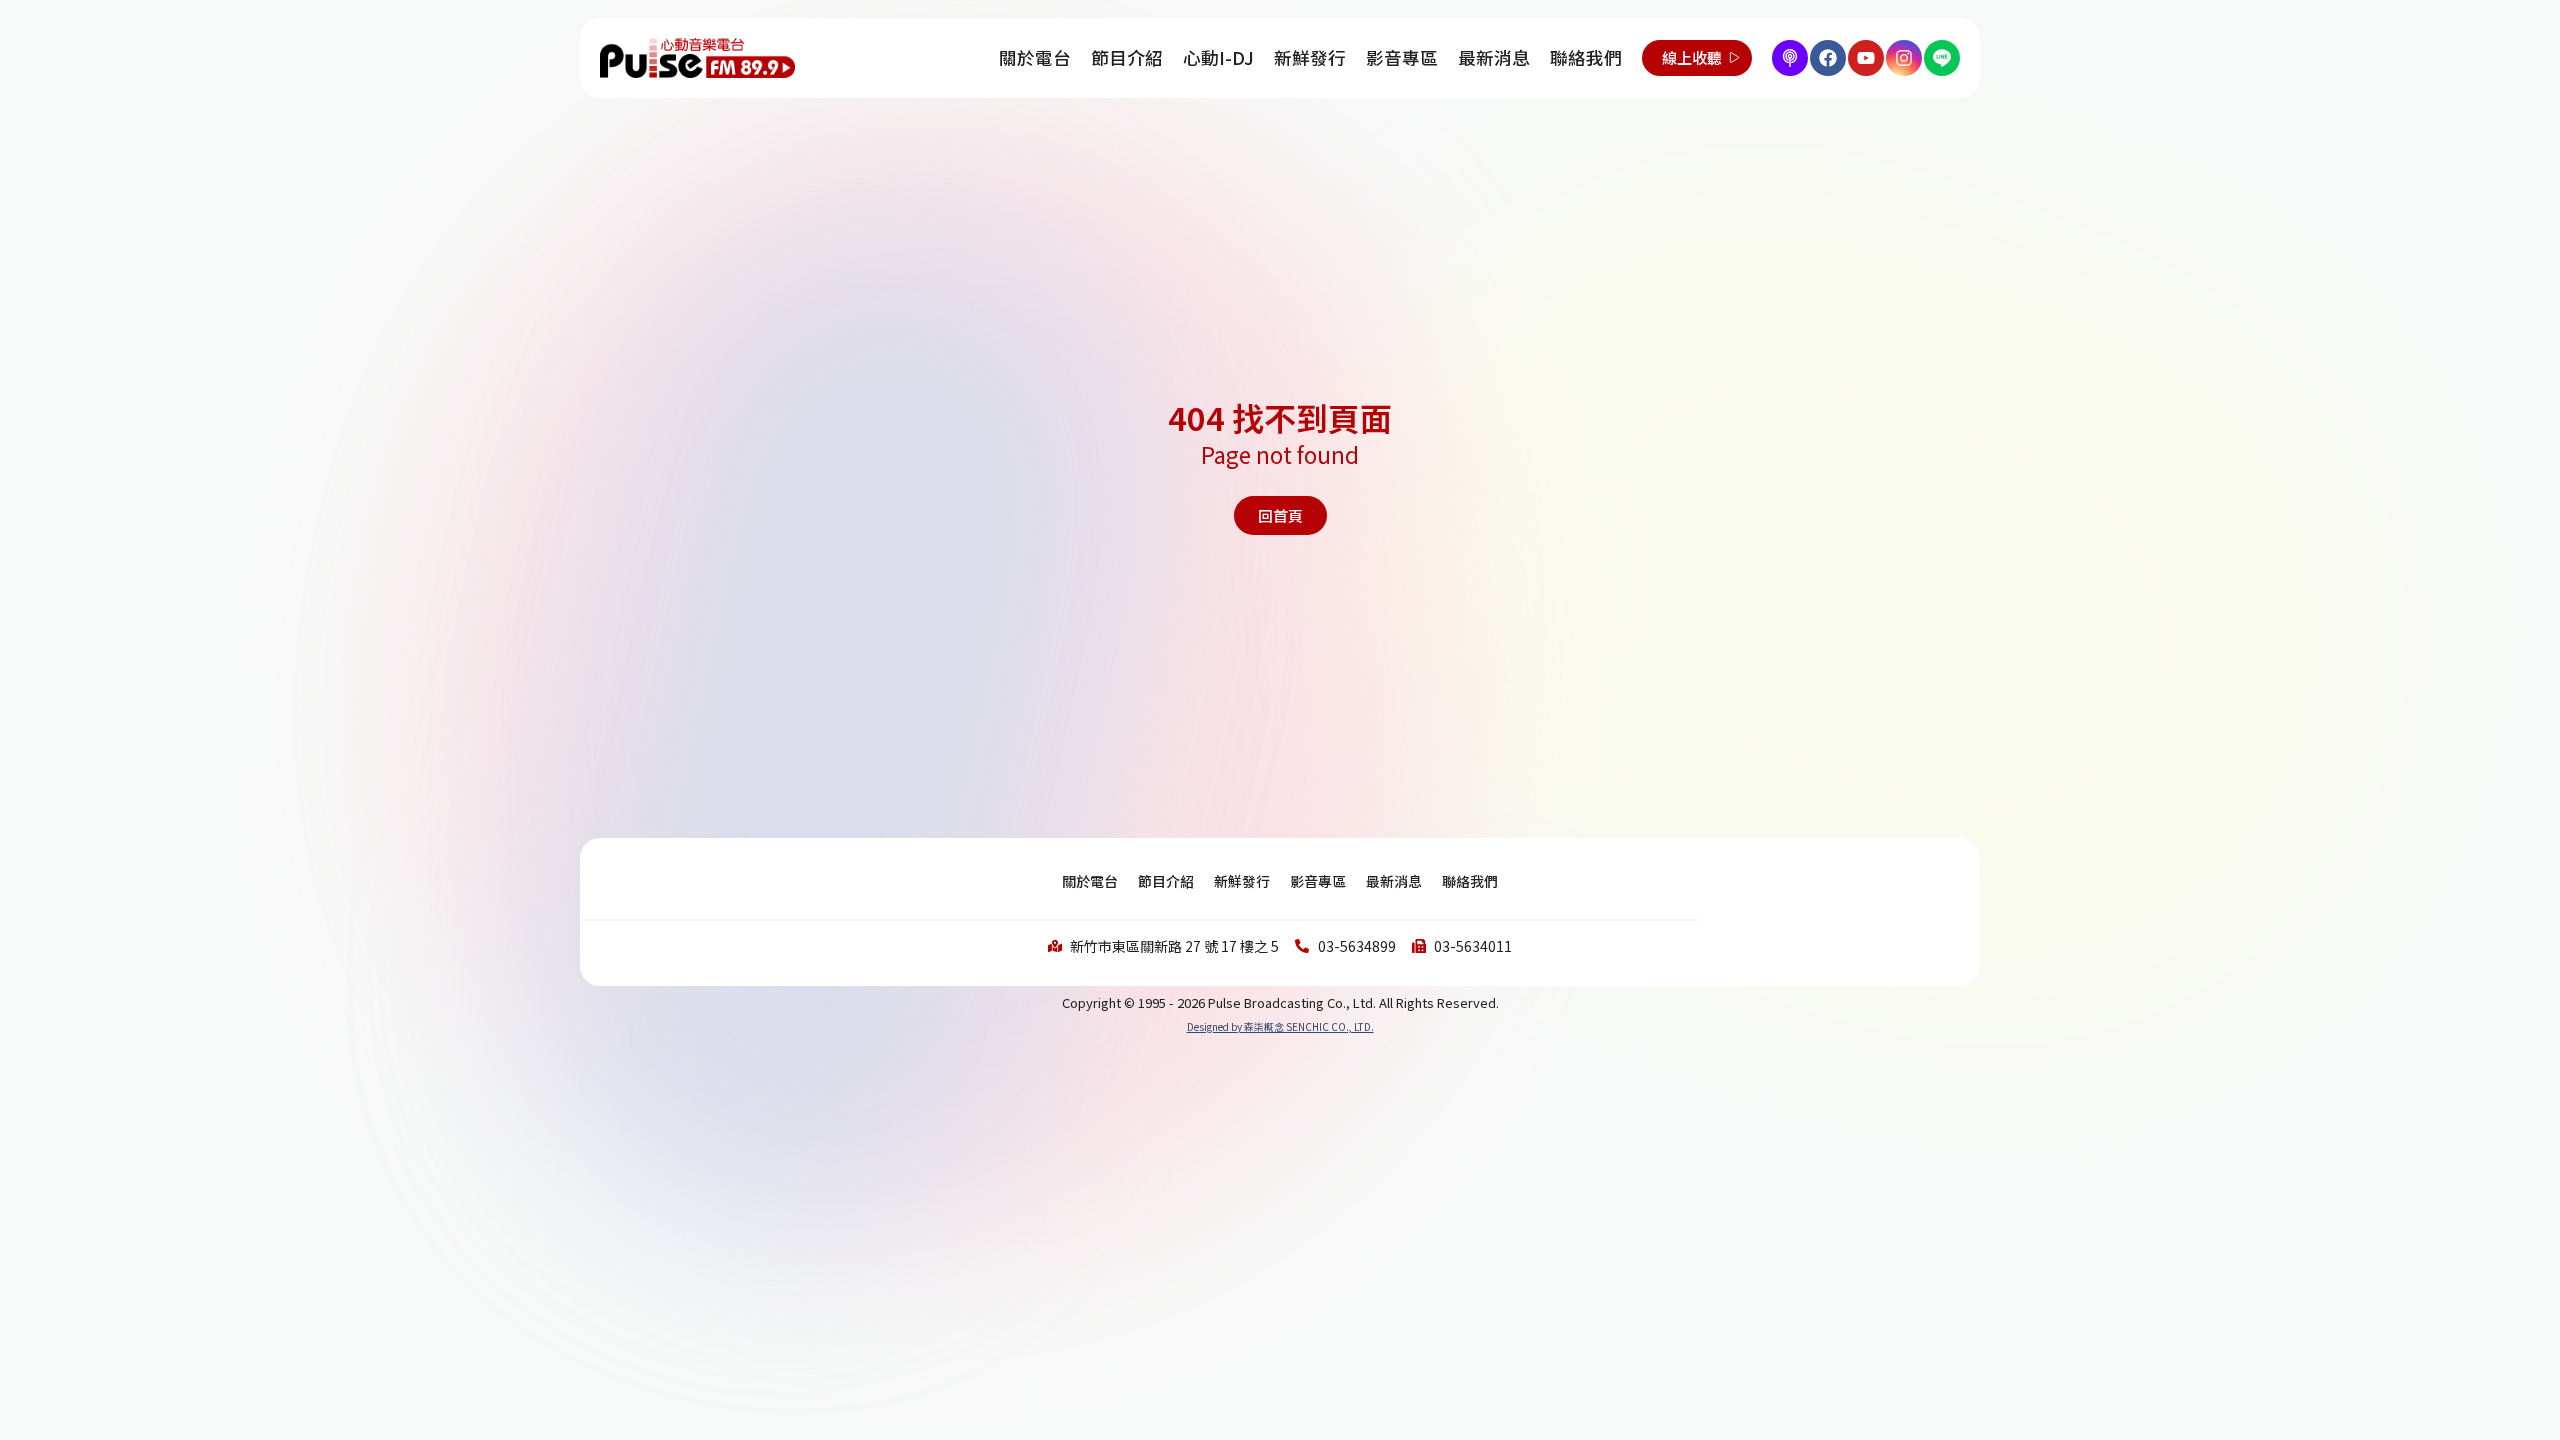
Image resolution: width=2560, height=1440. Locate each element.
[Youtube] (1866, 58)
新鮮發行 (1310, 57)
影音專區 (1402, 57)
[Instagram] (1904, 58)
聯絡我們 (1586, 57)
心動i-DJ (1218, 57)
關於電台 (1035, 57)
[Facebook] (1828, 58)
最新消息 (1494, 57)
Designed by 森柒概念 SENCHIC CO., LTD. (1280, 1026)
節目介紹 (1127, 57)
